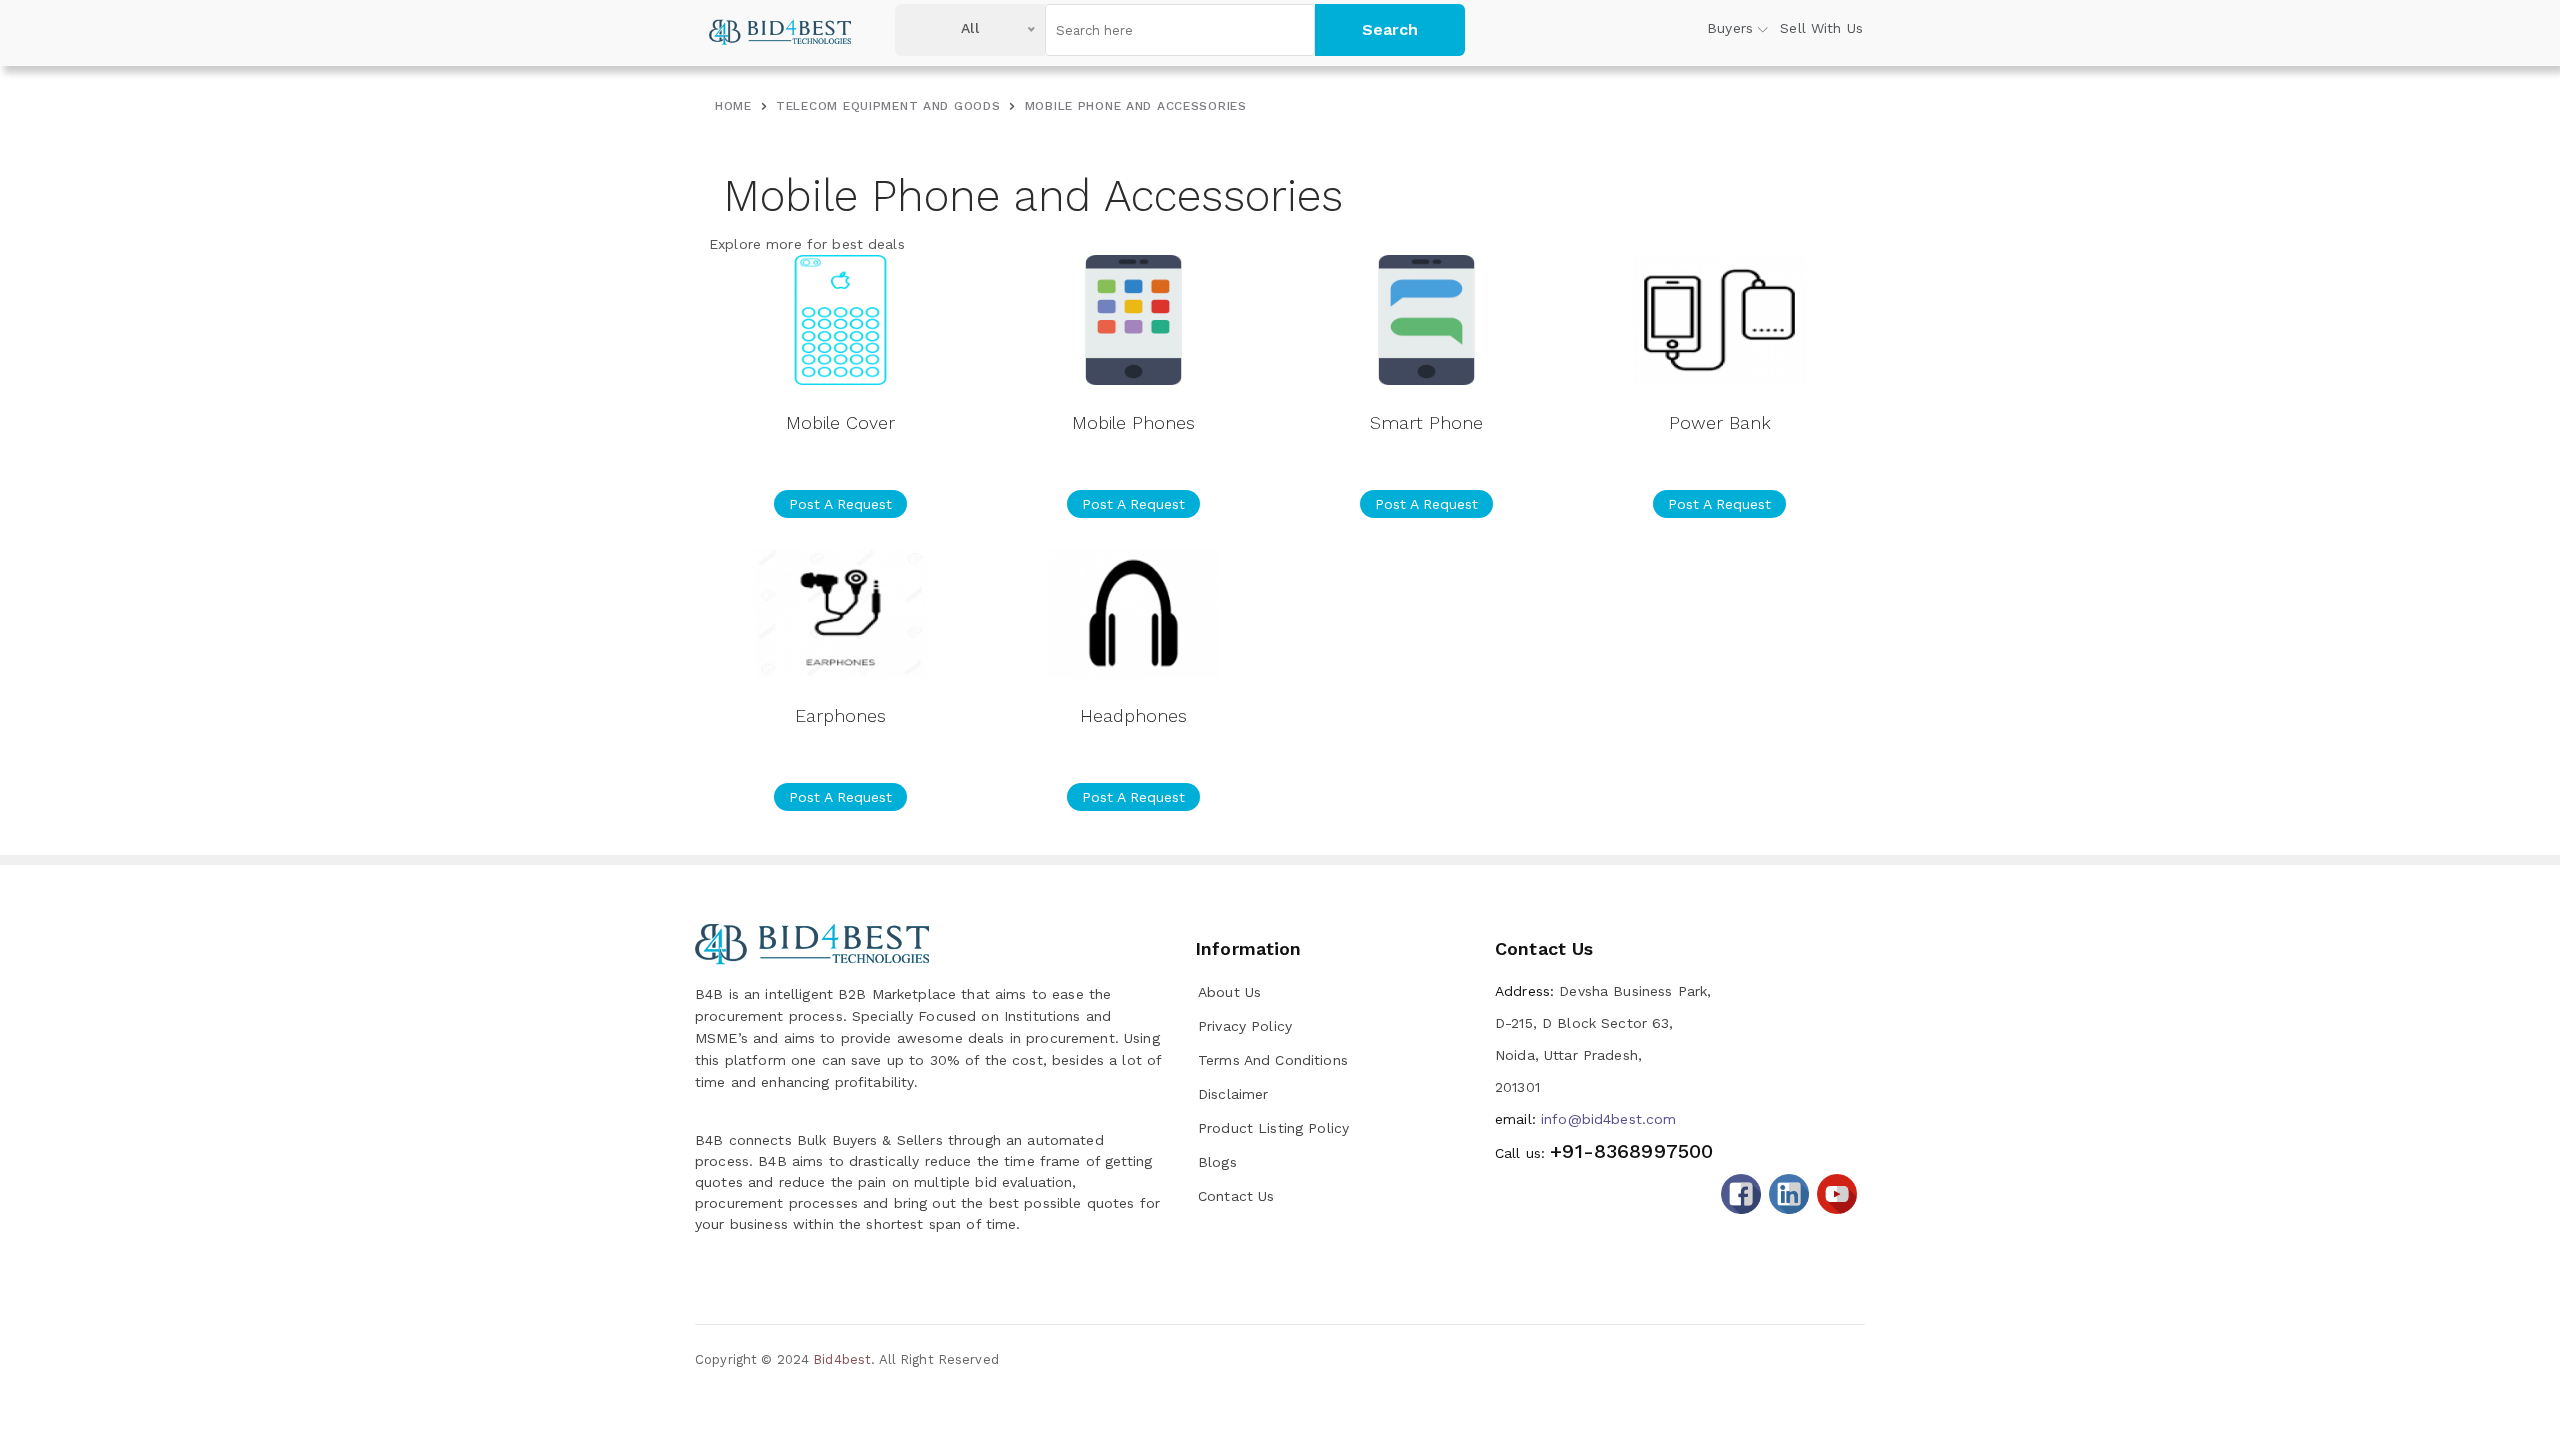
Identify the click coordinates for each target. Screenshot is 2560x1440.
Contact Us (1236, 1196)
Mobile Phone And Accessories (1136, 106)
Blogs (1217, 1162)
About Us (1229, 992)
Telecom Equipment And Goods (888, 106)
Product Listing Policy (1273, 1128)
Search (1390, 29)
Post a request (840, 504)
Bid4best (842, 1359)
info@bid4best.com (1585, 1119)
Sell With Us (1821, 28)
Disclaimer (1233, 1094)
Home (733, 106)
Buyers (1730, 28)
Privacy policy (1245, 1026)
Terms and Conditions (1273, 1060)
